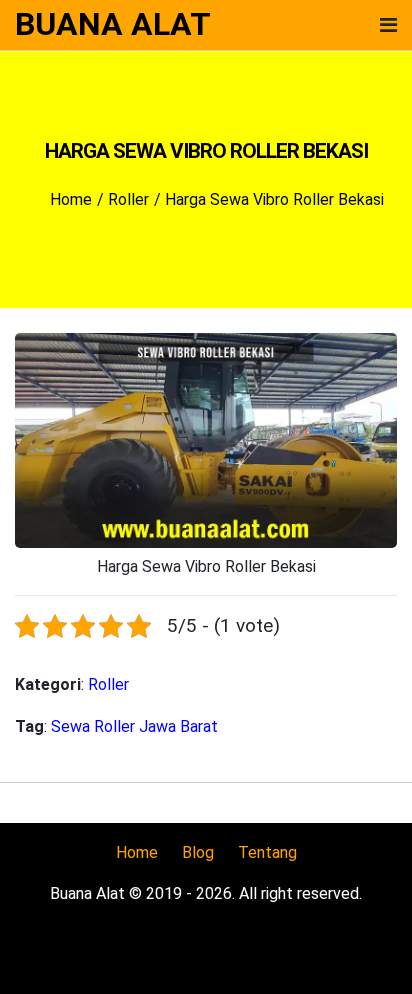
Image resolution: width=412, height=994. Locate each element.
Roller (108, 684)
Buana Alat (113, 24)
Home (137, 852)
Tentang (267, 852)
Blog (198, 852)
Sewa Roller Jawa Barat (134, 726)
